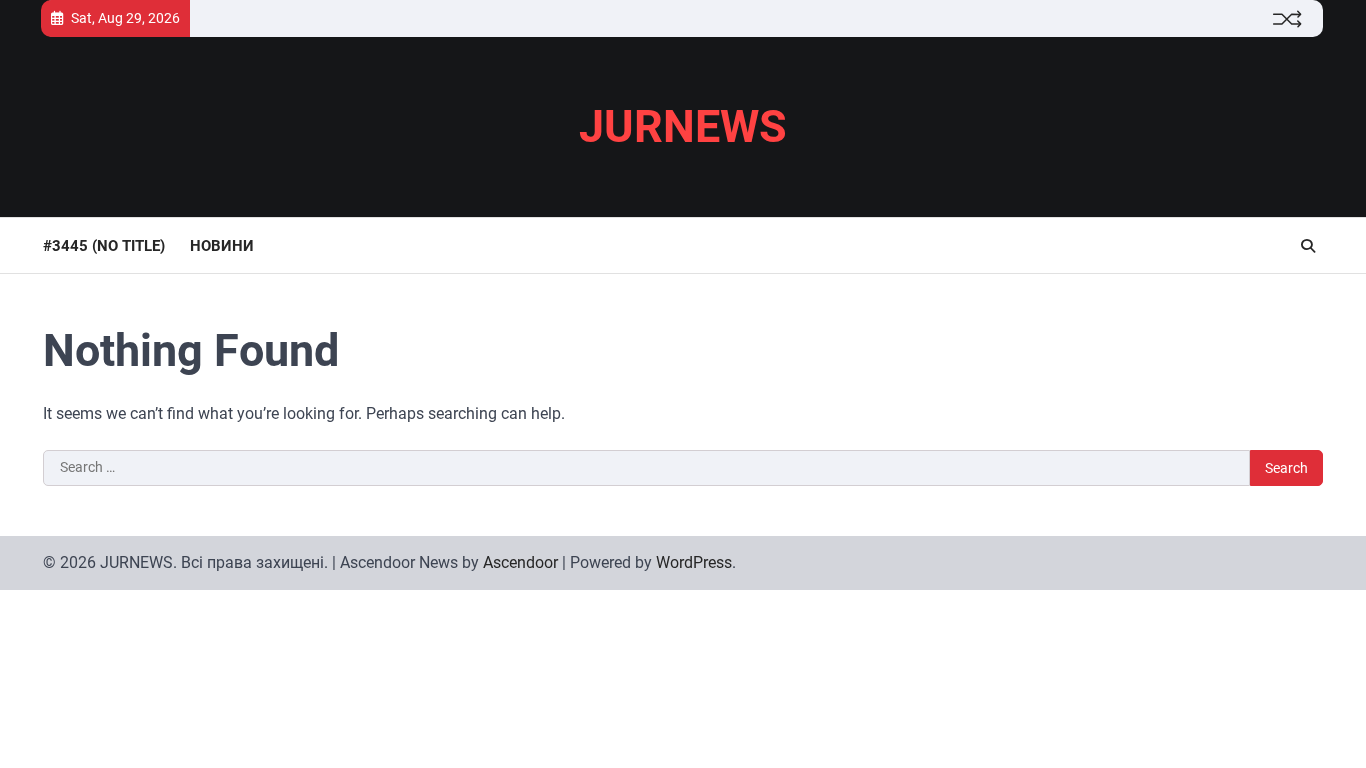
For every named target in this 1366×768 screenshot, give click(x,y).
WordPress (694, 562)
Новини (222, 246)
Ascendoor (520, 562)
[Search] (1308, 246)
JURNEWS (683, 126)
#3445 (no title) (104, 246)
